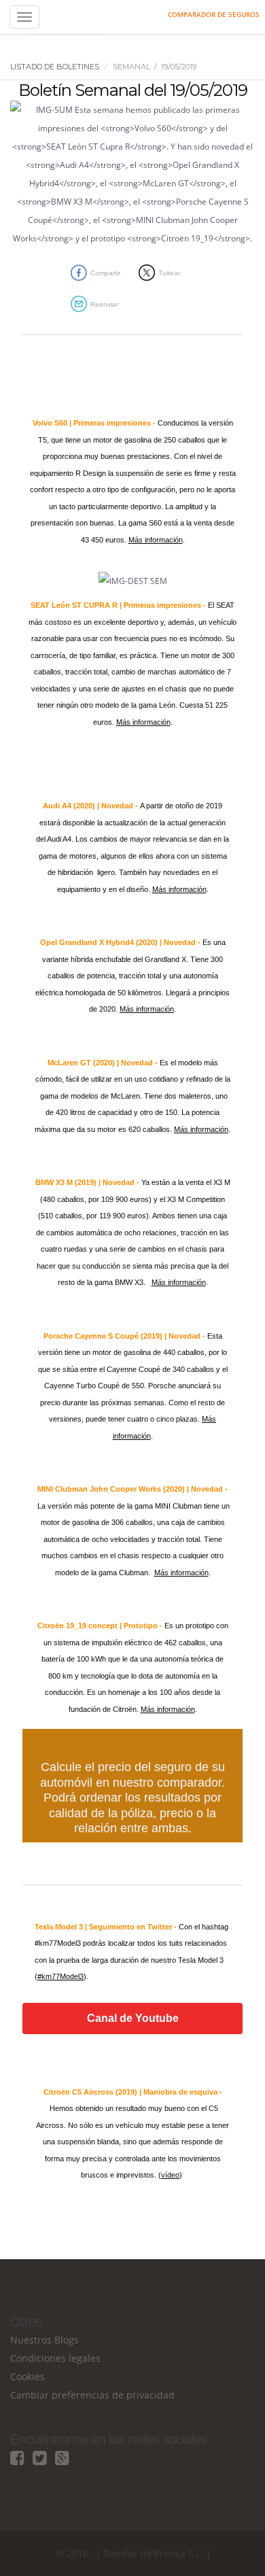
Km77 (65, 17)
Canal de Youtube (133, 2019)
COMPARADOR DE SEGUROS (214, 14)
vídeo (170, 2175)
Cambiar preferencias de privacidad (92, 2395)
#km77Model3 (60, 1976)
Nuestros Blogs (45, 2340)
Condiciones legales (55, 2358)
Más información (156, 540)
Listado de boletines (55, 67)
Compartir (105, 273)
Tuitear (169, 273)
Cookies (28, 2376)
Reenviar (104, 304)
